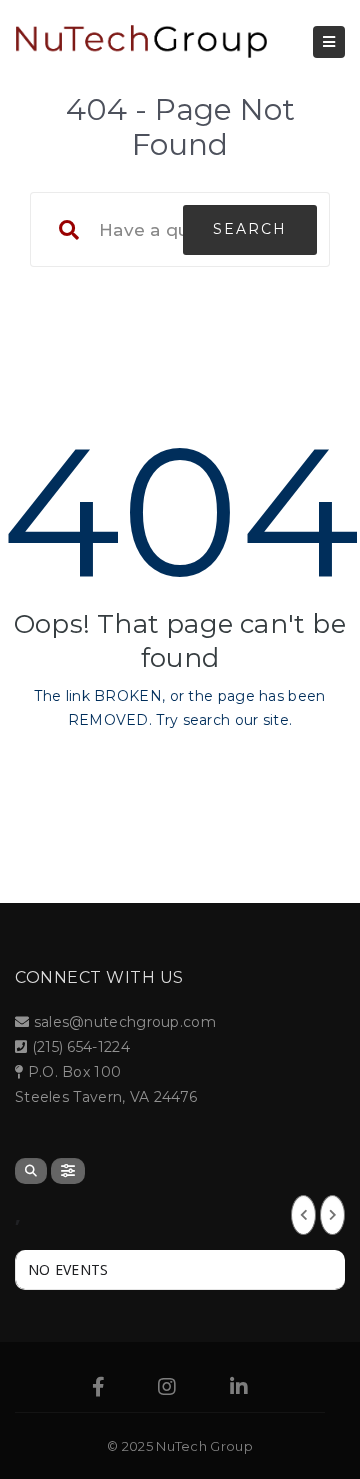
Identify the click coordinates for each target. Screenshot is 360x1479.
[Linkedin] (239, 1389)
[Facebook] (98, 1389)
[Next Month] (332, 1215)
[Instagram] (167, 1389)
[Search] (31, 1171)
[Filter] (68, 1171)
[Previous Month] (303, 1215)
